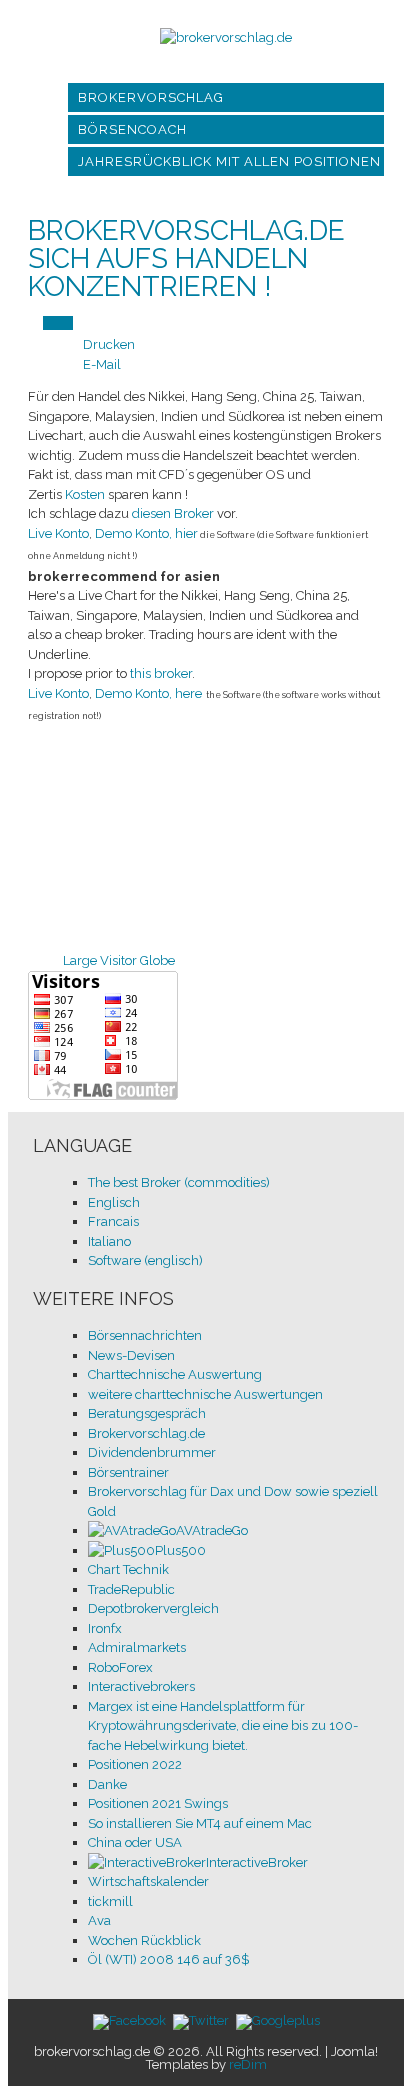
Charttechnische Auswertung (175, 1374)
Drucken (109, 344)
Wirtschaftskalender (148, 1881)
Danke (107, 1784)
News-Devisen (131, 1355)
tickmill (110, 1901)
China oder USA (135, 1842)
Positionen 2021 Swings (158, 1803)
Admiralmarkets (137, 1647)
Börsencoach (132, 129)
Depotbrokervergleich (153, 1608)
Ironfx (105, 1628)
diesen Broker (173, 513)
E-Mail (102, 364)
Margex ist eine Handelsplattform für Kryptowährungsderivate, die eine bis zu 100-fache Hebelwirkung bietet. (223, 1726)
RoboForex (120, 1667)
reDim (248, 2064)
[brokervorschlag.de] (226, 37)
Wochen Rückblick (144, 1940)
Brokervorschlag (151, 97)
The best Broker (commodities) (179, 1182)
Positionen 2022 (135, 1764)
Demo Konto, (133, 533)
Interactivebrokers (141, 1686)
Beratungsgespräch (147, 1413)
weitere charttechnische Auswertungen (205, 1394)
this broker (161, 673)
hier (186, 533)
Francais (113, 1221)
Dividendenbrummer (152, 1452)
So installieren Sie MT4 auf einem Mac (200, 1823)
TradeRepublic (131, 1589)
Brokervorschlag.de (146, 1433)
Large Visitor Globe (119, 960)
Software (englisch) (145, 1260)
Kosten (86, 494)
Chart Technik (128, 1569)
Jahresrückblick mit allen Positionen (229, 161)
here (188, 693)
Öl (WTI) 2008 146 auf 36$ (168, 1959)
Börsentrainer (128, 1472)
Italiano (109, 1241)
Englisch (114, 1202)
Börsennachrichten (145, 1335)
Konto (58, 533)
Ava (99, 1920)
